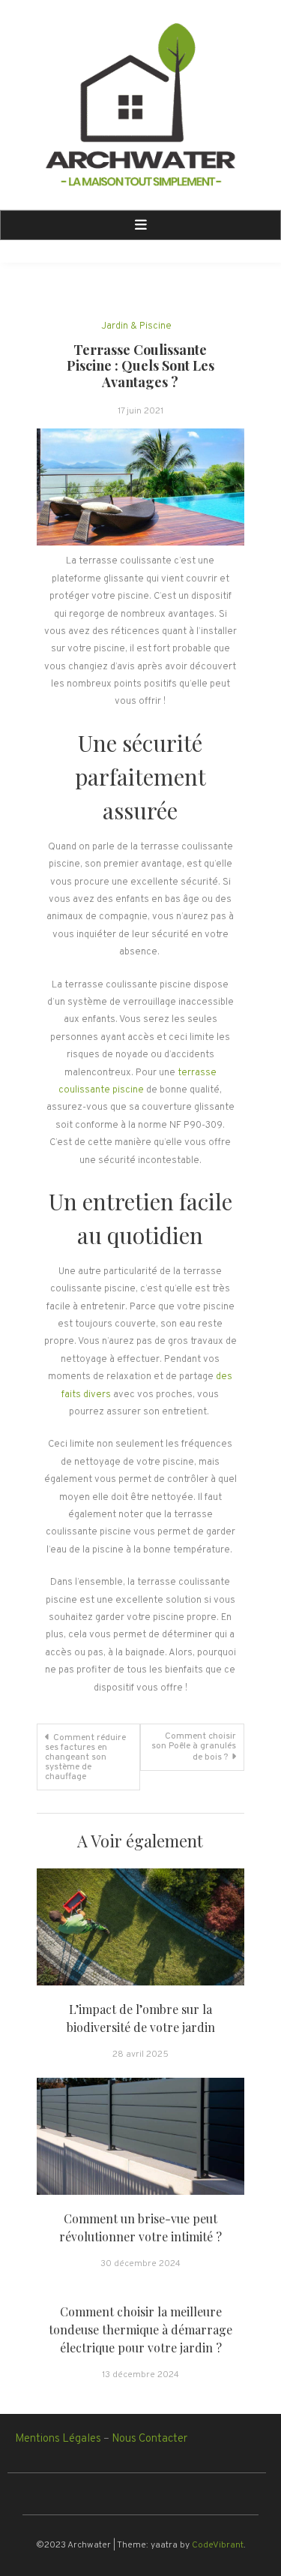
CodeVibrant (218, 2545)
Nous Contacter (149, 2439)
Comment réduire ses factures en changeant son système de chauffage (85, 1757)
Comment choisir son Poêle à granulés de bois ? (194, 1747)
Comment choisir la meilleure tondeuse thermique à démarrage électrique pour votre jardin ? (140, 2330)
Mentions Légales (58, 2439)
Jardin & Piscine (136, 326)
